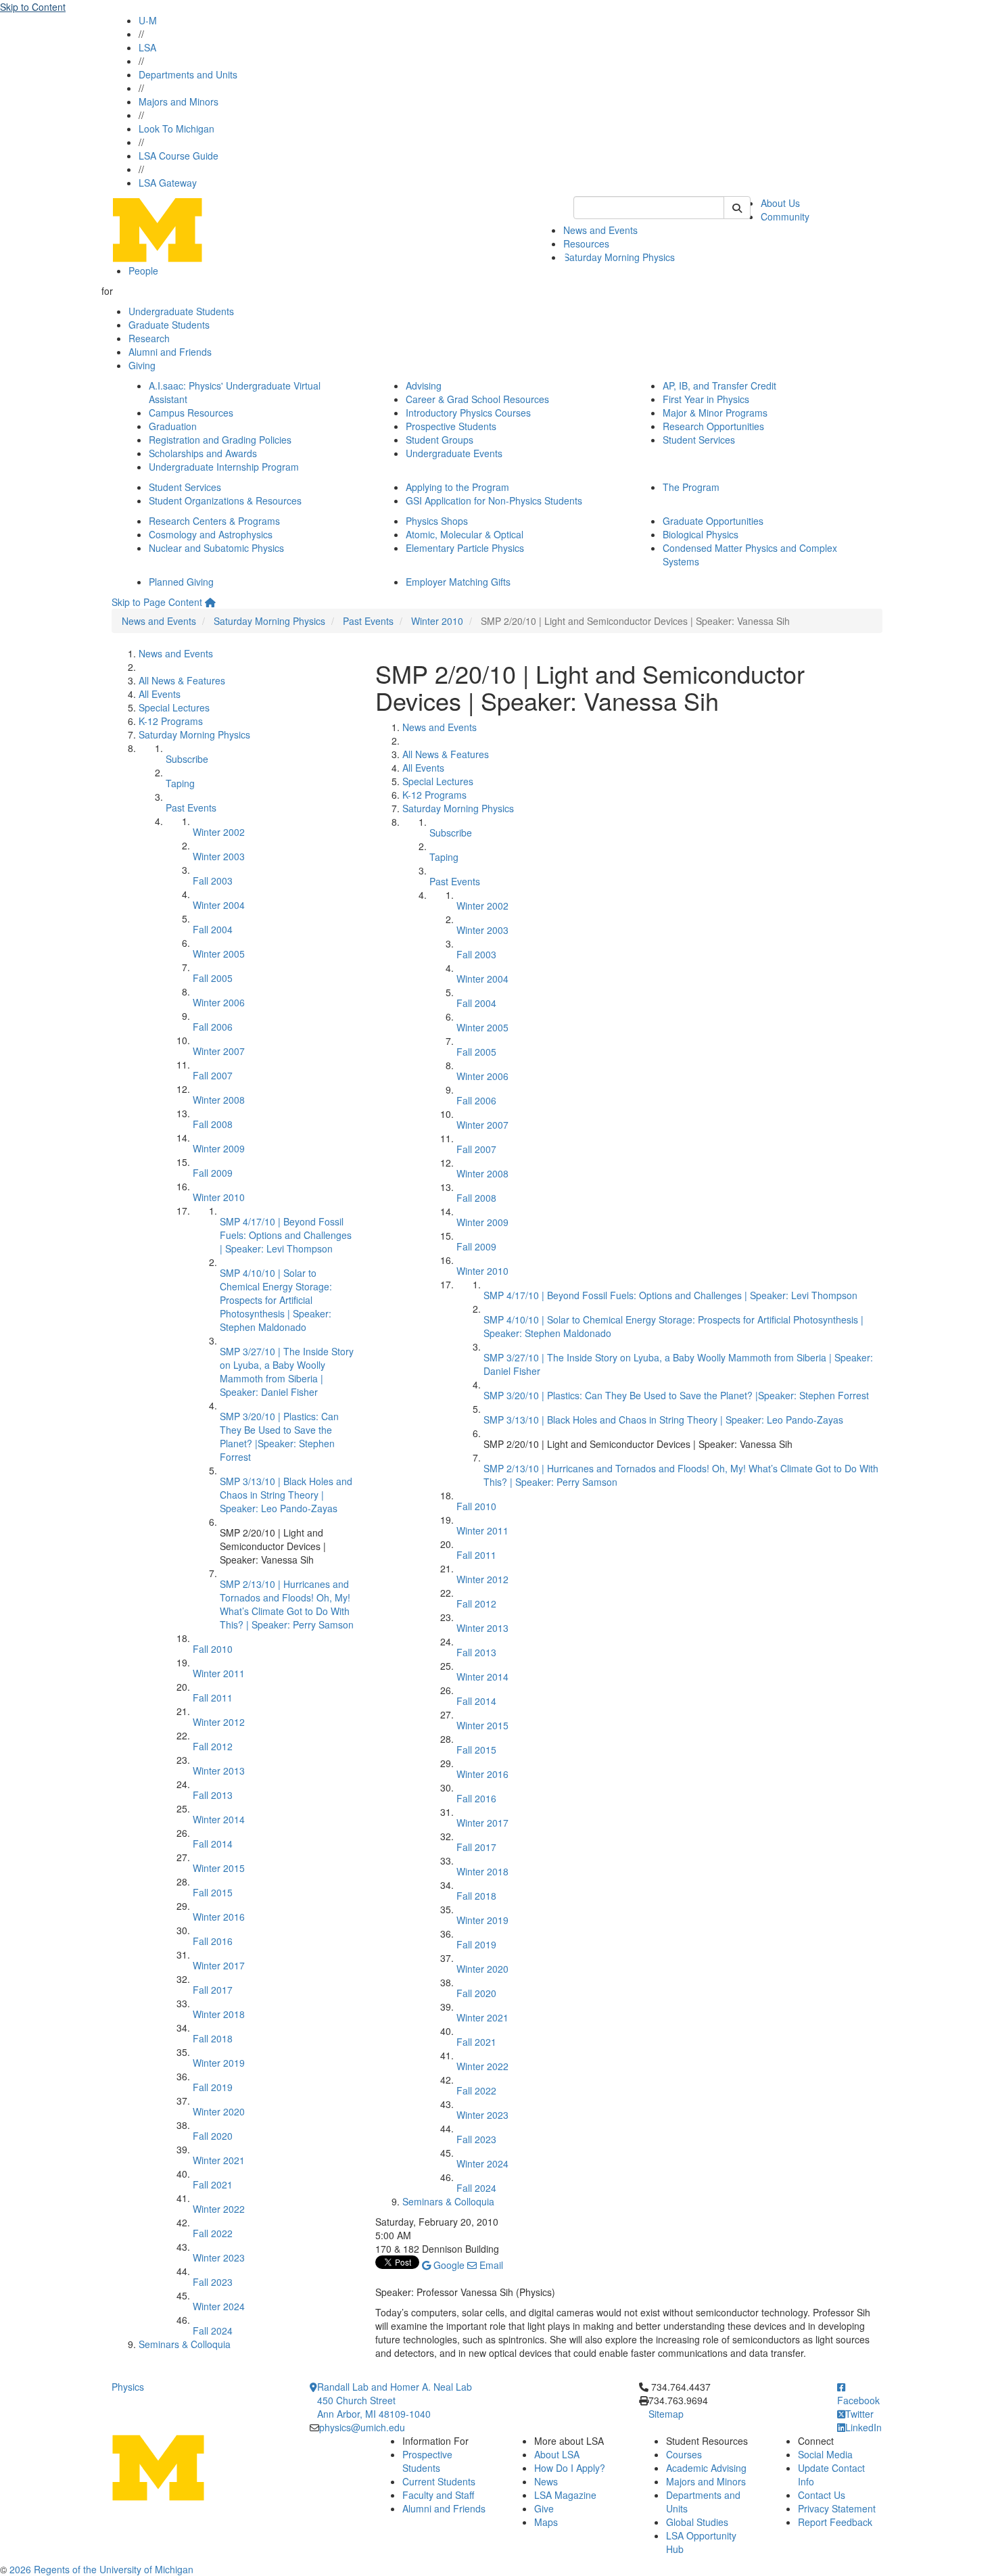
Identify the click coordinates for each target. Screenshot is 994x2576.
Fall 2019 (213, 2087)
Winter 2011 (219, 1673)
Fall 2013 (213, 1795)
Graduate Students (169, 325)
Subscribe (187, 759)
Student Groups (440, 440)
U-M (148, 20)
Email (490, 2265)
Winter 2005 (219, 954)
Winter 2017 (219, 1965)
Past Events (368, 621)
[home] (210, 602)
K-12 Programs (171, 721)
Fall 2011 (213, 1697)
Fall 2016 (213, 1941)
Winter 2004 (219, 905)
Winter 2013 (219, 1771)
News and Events (600, 230)
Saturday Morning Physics (619, 257)
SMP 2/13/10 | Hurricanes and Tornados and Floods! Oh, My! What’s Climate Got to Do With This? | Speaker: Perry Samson (287, 1604)
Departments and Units (188, 74)
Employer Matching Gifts (458, 582)
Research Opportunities (713, 426)
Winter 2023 (219, 2257)
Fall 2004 (213, 929)
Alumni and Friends (170, 352)
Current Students (439, 2481)
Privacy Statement (837, 2508)
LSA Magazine (565, 2495)
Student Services (699, 440)
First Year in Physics (706, 399)
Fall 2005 (213, 978)
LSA (147, 47)
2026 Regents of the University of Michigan (101, 2569)
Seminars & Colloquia (185, 2344)
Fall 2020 (213, 2136)
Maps (546, 2522)
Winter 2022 (219, 2209)
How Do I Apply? (570, 2468)
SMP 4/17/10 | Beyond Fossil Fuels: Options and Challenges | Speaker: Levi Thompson (286, 1235)
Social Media (825, 2454)
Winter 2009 (219, 1148)
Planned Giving (181, 582)
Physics (128, 2387)
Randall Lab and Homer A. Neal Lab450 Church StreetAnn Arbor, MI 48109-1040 (395, 2400)
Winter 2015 (219, 1868)
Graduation (173, 426)
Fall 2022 (213, 2233)
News (546, 2481)
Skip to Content (33, 7)
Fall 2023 (213, 2282)
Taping (180, 783)
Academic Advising (706, 2468)
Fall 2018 (213, 2038)
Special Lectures (174, 707)
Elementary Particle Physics (465, 548)
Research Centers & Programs (214, 521)
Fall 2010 (213, 1649)
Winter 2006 (219, 1002)
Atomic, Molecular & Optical (465, 534)
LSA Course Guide (179, 156)
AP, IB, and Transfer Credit (719, 385)
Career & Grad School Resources (477, 399)
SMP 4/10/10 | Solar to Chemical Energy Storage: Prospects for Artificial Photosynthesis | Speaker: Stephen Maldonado (276, 1300)
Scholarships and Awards (203, 453)
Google (448, 2265)
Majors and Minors (179, 101)
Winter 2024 (219, 2306)
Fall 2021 (213, 2184)
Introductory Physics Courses (468, 413)
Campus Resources (191, 413)
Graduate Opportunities (713, 521)
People (143, 271)
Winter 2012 (219, 1722)
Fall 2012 (213, 1746)
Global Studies (697, 2522)
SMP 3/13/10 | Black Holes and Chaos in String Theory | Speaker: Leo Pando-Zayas (286, 1495)
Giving (142, 365)
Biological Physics (701, 534)
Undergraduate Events (454, 453)
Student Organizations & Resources (225, 500)
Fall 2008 (213, 1124)
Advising (424, 385)
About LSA (557, 2454)
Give (544, 2508)
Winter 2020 (219, 2111)
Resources (586, 243)
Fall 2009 (213, 1173)
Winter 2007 (219, 1051)
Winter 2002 (219, 832)
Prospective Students (451, 426)
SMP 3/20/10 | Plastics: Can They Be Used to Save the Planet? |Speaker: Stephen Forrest (279, 1436)
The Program (691, 487)
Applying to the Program (457, 487)
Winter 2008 (219, 1100)
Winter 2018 (219, 2014)
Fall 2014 (213, 1844)
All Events (160, 694)
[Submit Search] (737, 208)
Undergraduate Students (181, 311)
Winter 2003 (219, 856)
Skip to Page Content (157, 602)
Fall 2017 (213, 1990)
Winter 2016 (219, 1917)
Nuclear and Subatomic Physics (216, 548)
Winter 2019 (219, 2063)
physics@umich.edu (362, 2427)
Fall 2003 (213, 881)
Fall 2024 (213, 2331)
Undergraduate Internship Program (224, 467)
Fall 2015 (213, 1892)
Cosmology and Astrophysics (211, 534)
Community (785, 216)
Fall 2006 (213, 1027)
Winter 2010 (437, 621)
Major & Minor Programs (715, 413)
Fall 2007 (213, 1075)
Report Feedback (835, 2522)
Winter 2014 (219, 1819)
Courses (684, 2454)
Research (149, 338)
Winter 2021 (219, 2160)
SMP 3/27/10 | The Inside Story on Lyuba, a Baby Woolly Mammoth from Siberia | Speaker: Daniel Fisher (287, 1372)
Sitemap (666, 2414)
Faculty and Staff (438, 2495)
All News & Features (182, 680)
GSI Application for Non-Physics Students (494, 500)
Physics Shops (437, 521)
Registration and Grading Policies (220, 440)
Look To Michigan (176, 128)
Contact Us (822, 2495)
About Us (780, 203)
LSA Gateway (168, 183)
